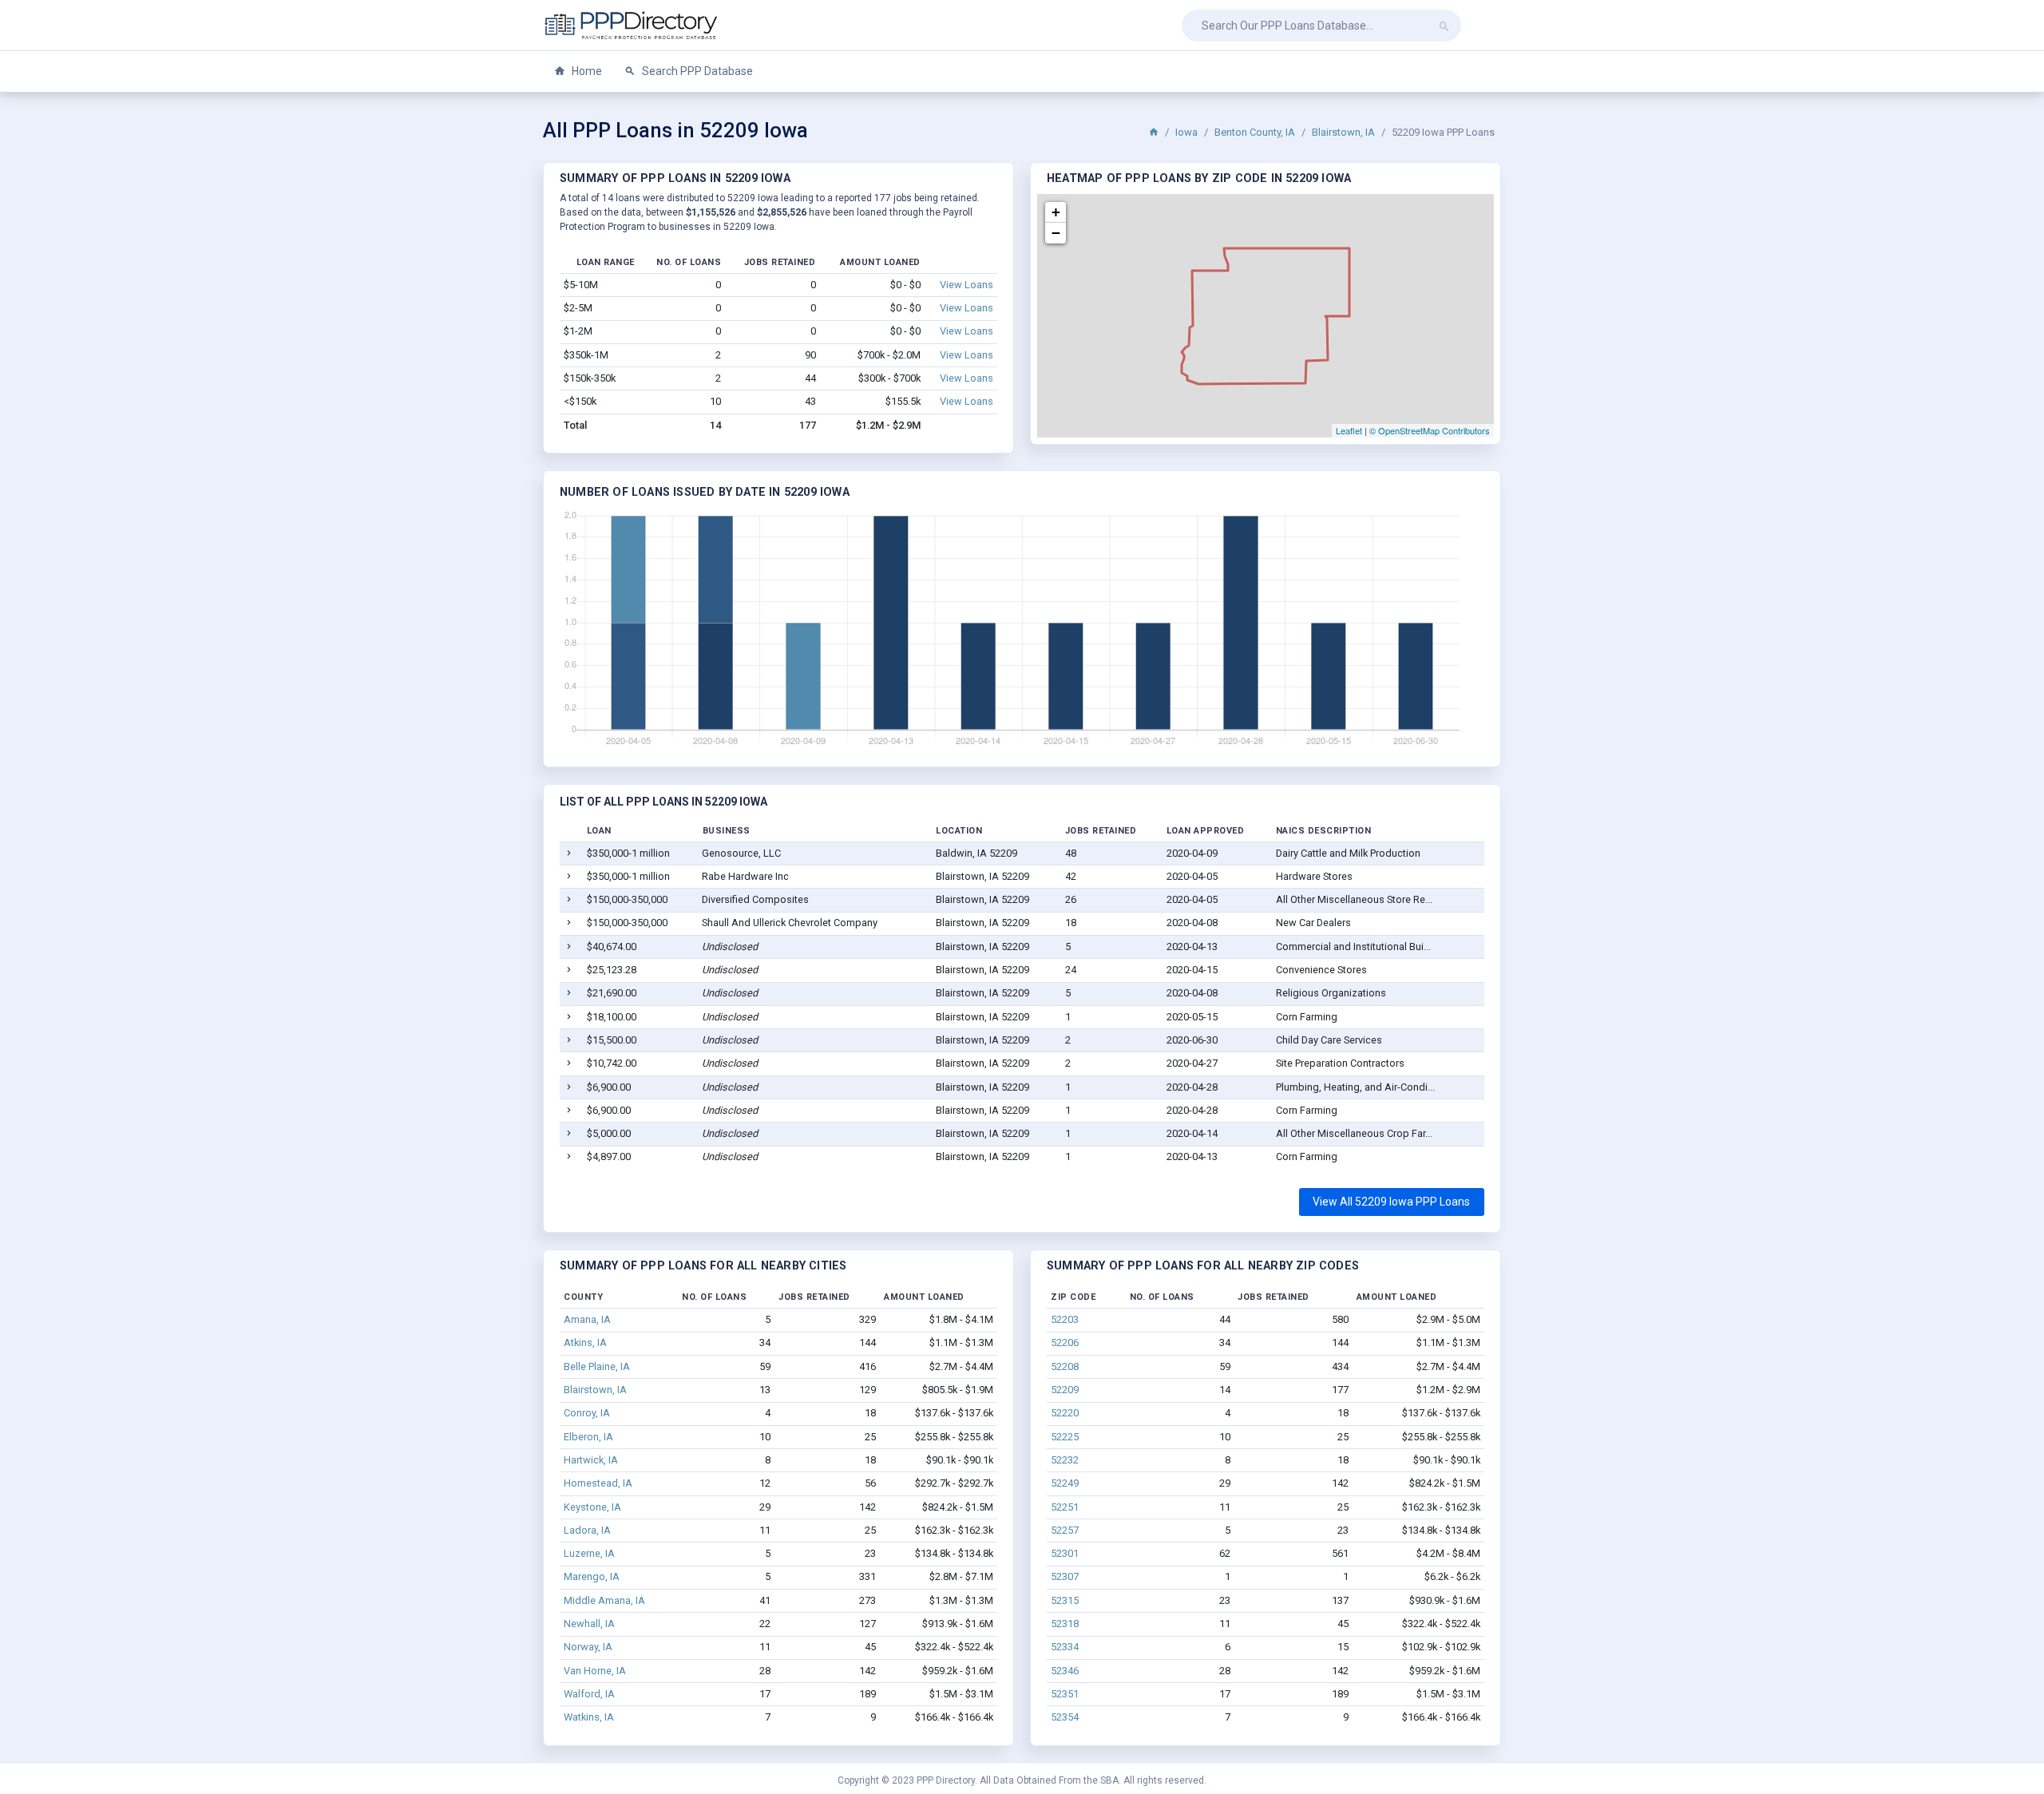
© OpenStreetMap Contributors (1430, 430)
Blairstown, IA (1343, 132)
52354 (1065, 1717)
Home (586, 71)
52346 (1065, 1671)
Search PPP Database (696, 71)
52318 (1065, 1624)
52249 (1065, 1483)
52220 (1065, 1413)
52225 (1065, 1437)
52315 (1065, 1600)
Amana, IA (587, 1319)
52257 (1065, 1530)
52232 (1065, 1460)
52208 (1065, 1366)
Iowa (1186, 132)
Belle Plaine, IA (597, 1366)
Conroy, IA (587, 1413)
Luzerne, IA (589, 1553)
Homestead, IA (598, 1483)
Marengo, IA (592, 1576)
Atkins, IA (585, 1343)
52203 (1065, 1319)
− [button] (1056, 233)
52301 (1065, 1553)
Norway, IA (588, 1647)
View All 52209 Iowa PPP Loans (1391, 1202)
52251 (1065, 1507)
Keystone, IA (592, 1507)
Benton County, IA (1255, 132)
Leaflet (1349, 430)
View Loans (967, 285)
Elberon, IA (588, 1437)
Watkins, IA (589, 1717)
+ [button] (1056, 212)
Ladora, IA (587, 1530)
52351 (1065, 1694)
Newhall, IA (589, 1624)
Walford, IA (589, 1694)
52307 (1065, 1576)
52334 (1065, 1647)
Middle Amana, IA (604, 1600)
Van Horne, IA (595, 1671)
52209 (1065, 1390)
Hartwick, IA (591, 1460)
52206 (1065, 1343)
